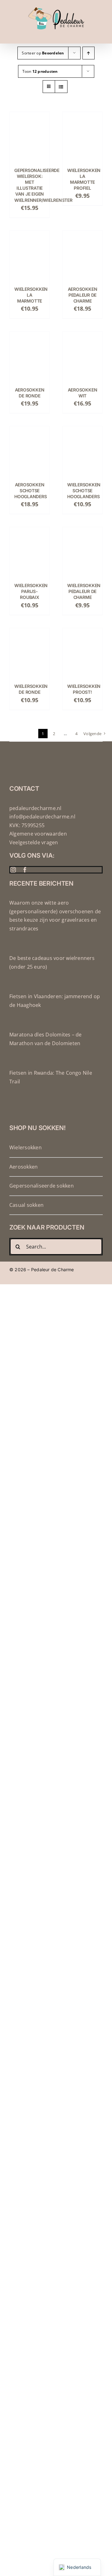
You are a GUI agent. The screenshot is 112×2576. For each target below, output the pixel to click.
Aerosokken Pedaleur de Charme (83, 295)
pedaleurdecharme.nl (35, 808)
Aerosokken (23, 1167)
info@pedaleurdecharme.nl (42, 817)
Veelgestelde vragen (34, 842)
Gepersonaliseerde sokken (42, 1186)
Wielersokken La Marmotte (31, 295)
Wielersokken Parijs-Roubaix (31, 591)
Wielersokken (26, 1147)
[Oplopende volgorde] (89, 53)
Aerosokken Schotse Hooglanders (30, 491)
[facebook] (25, 870)
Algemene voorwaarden (38, 834)
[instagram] (13, 870)
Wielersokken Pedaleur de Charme (84, 591)
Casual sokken (26, 1205)
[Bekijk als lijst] (61, 87)
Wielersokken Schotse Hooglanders (84, 491)
